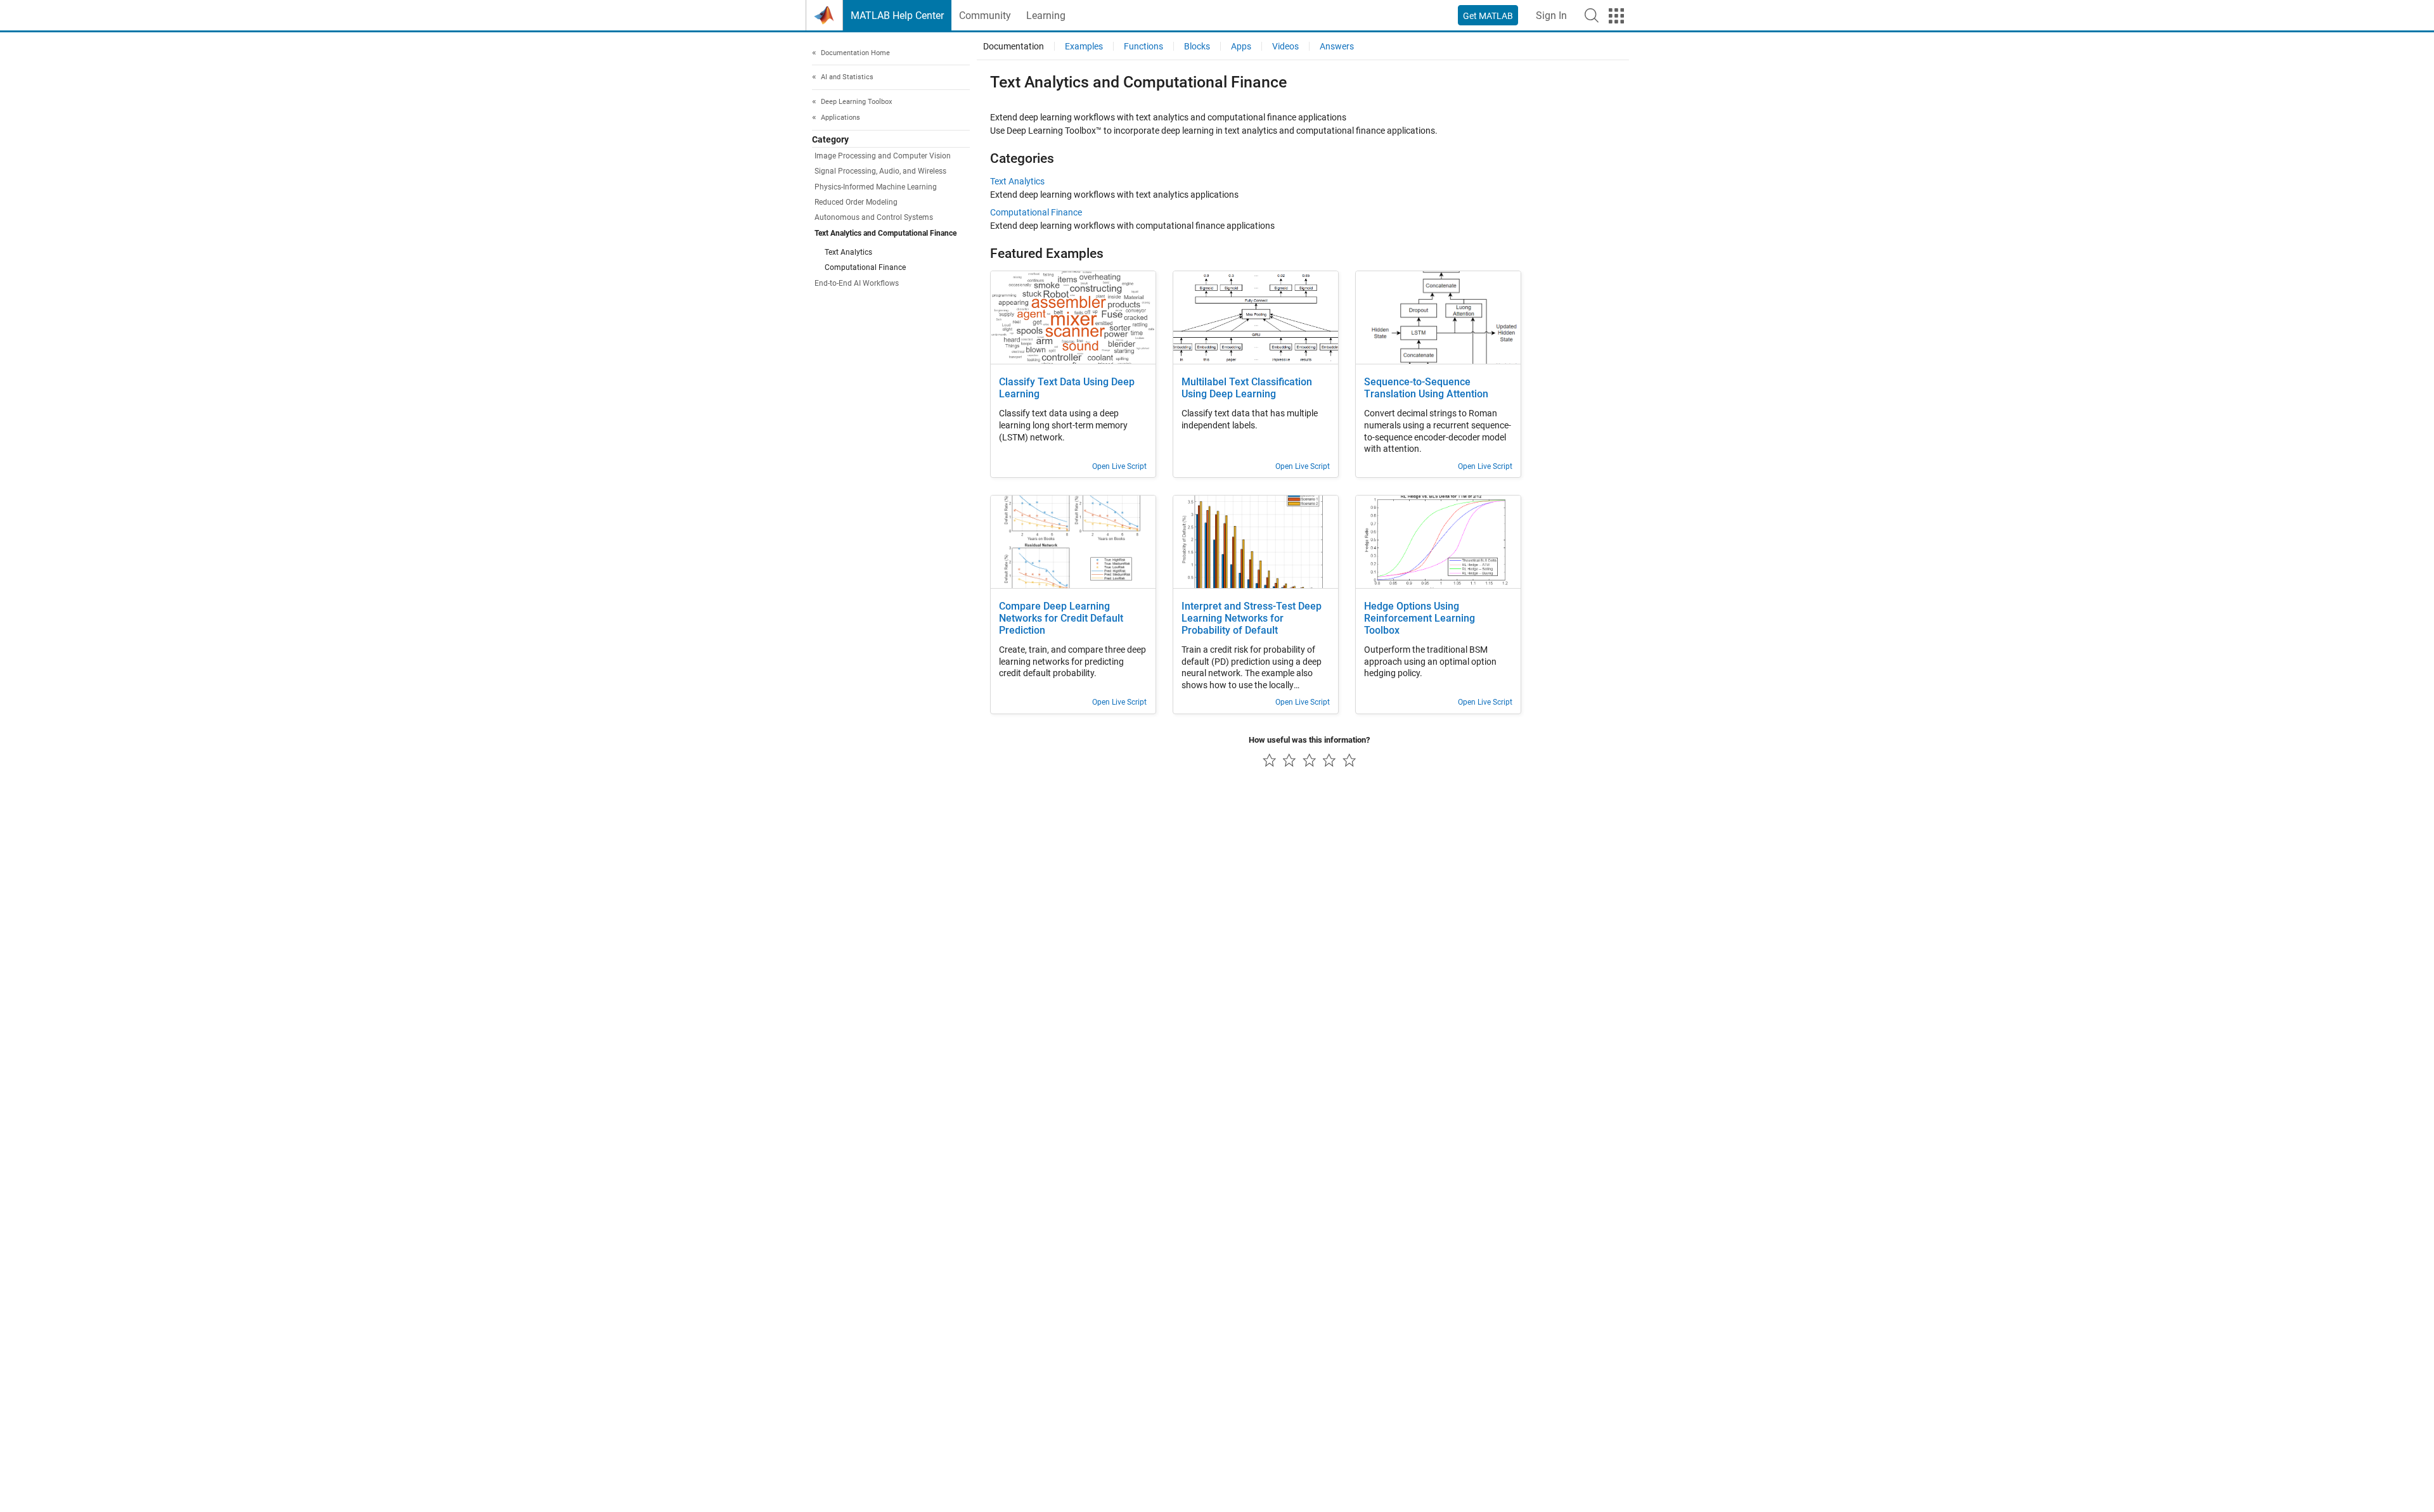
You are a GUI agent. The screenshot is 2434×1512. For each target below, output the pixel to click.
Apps (1241, 46)
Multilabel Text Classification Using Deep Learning (1247, 388)
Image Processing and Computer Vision (883, 157)
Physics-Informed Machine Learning (876, 187)
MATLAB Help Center (897, 16)
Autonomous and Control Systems (874, 218)
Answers (1337, 46)
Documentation (1014, 46)
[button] (1592, 15)
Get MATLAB (1488, 16)
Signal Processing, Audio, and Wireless (880, 172)
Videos (1285, 46)
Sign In (1551, 16)
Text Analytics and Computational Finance (885, 233)
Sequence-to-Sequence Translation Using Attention (1426, 388)
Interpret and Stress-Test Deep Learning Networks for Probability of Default (1252, 618)
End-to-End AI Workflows (857, 283)
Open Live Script (1119, 466)
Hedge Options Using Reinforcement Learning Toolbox (1420, 618)
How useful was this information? (1309, 740)
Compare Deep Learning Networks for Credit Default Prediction (1061, 618)
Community (985, 16)
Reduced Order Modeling (856, 202)
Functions (1143, 46)
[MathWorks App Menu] (1616, 16)
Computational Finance (865, 268)
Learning (1046, 16)
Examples (1084, 46)
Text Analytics (848, 252)
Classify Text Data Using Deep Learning (1067, 388)
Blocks (1197, 46)
